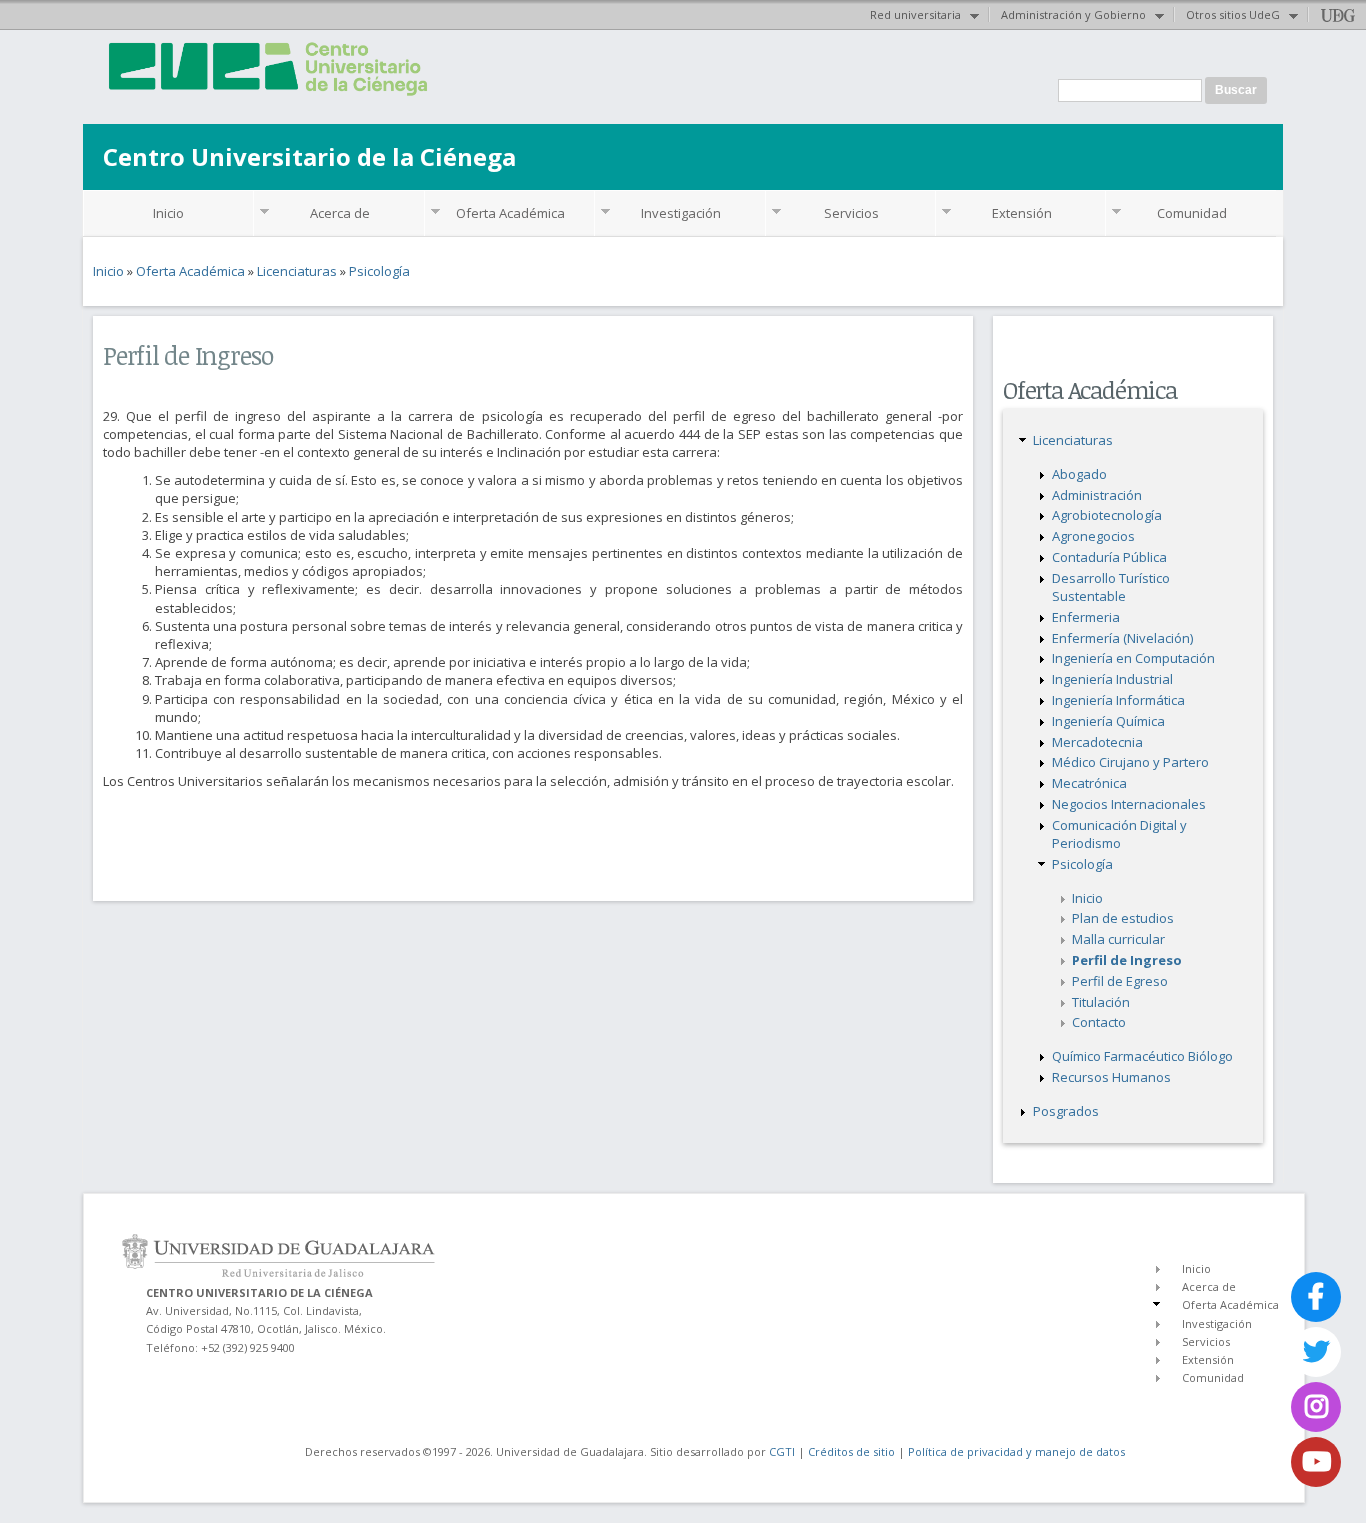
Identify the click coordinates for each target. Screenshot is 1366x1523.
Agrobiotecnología (1107, 515)
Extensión (1022, 213)
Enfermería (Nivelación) (1122, 638)
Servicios (851, 213)
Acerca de (340, 213)
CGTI (782, 1451)
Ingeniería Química (1108, 721)
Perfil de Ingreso (1127, 960)
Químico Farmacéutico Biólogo (1142, 1056)
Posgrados (1066, 1111)
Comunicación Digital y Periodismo (1119, 834)
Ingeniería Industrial (1112, 679)
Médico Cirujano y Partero (1130, 762)
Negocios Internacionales (1129, 804)
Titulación (1101, 1002)
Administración (1097, 495)
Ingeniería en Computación (1133, 658)
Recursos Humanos (1111, 1077)
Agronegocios (1093, 536)
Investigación (681, 213)
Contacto (1099, 1022)
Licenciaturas (297, 271)
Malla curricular (1118, 939)
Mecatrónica (1089, 783)
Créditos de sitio (851, 1451)
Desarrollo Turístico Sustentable (1111, 587)
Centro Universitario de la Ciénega (309, 156)
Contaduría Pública (1109, 557)
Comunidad (1192, 213)
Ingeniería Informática (1118, 700)
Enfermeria (1086, 617)
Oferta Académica (510, 213)
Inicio (168, 213)
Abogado (1079, 474)
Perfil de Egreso (1120, 981)
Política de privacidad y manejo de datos (1016, 1451)
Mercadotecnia (1097, 742)
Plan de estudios (1123, 918)
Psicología (379, 271)
